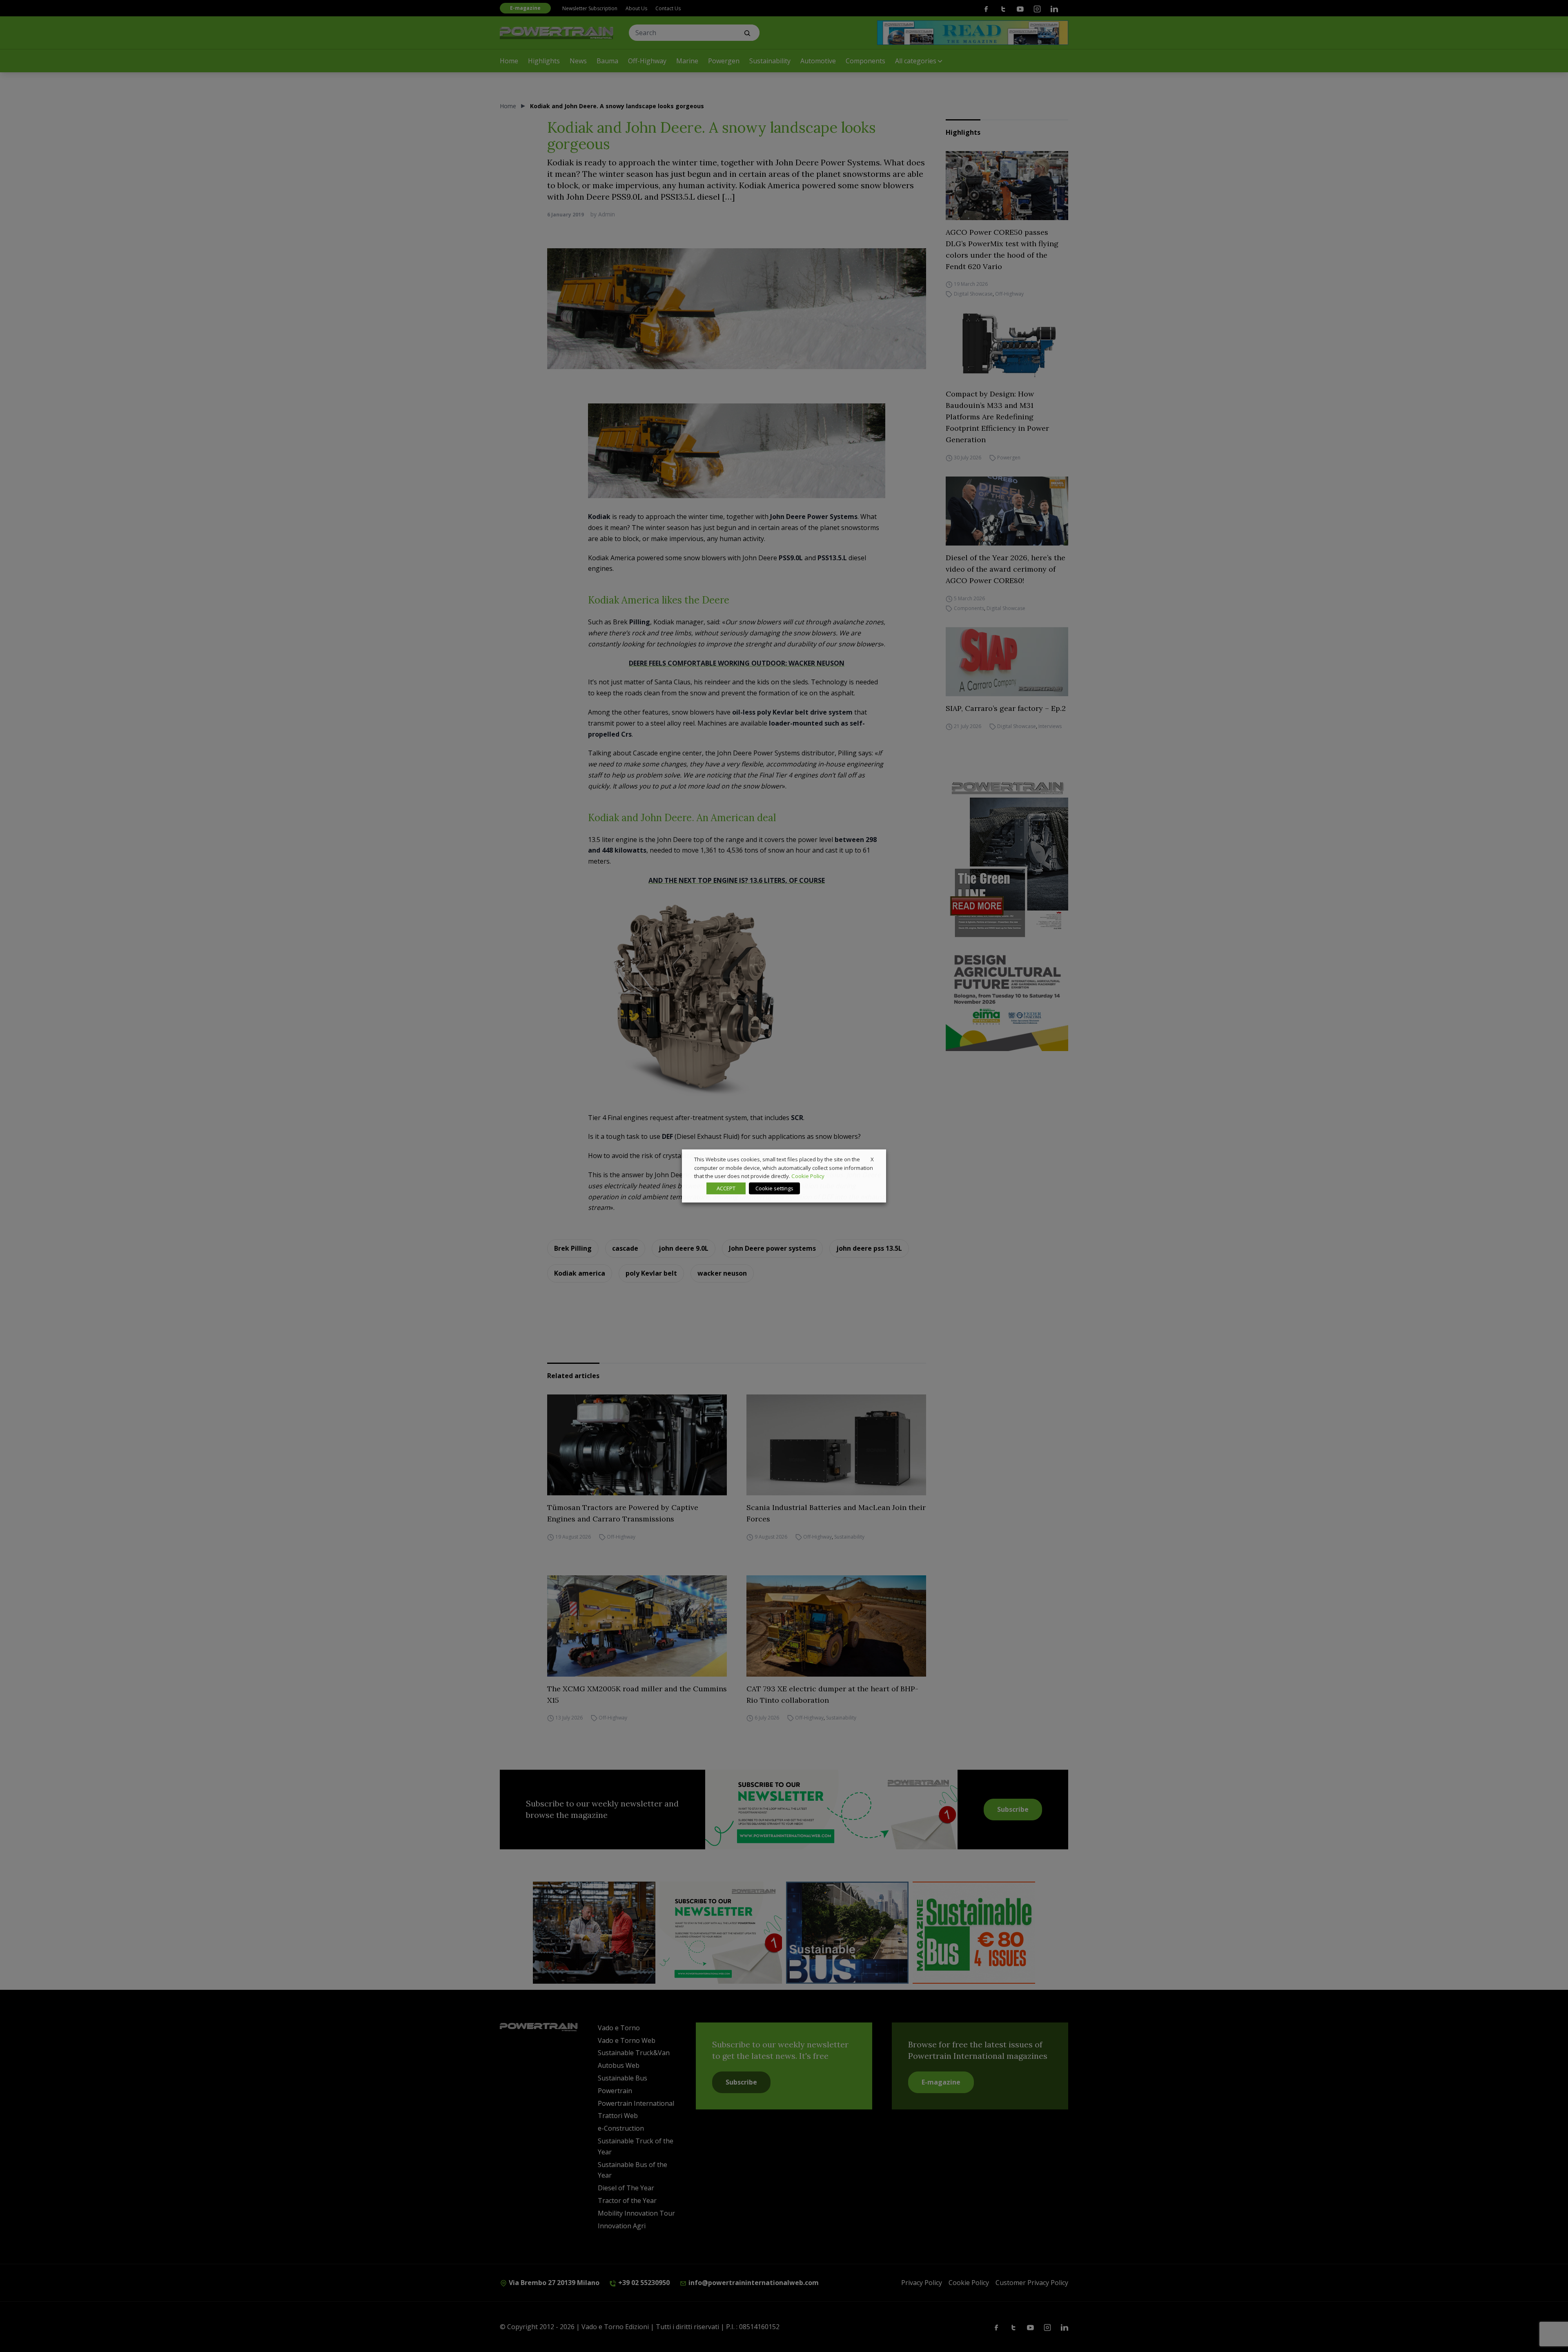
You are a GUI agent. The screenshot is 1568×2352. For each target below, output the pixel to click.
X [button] (872, 1159)
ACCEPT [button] (726, 1188)
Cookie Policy (808, 1176)
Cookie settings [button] (774, 1188)
